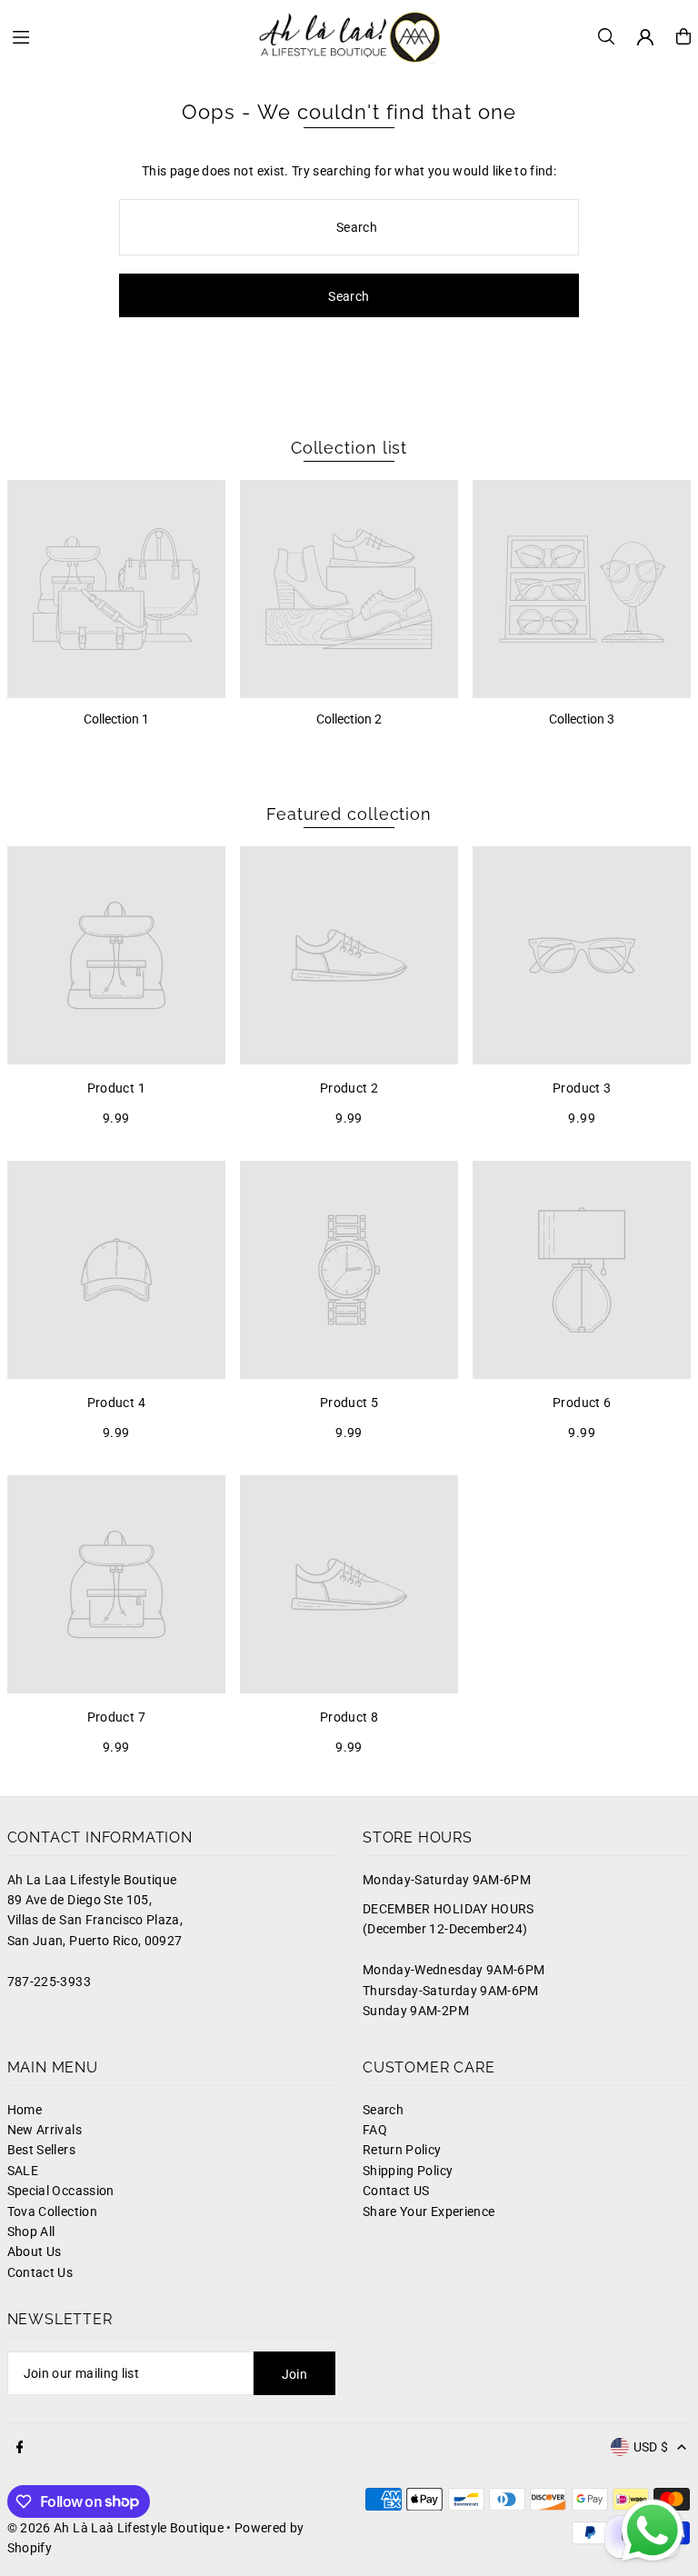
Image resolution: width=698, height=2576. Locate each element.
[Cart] (683, 36)
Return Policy (402, 2150)
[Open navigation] (126, 35)
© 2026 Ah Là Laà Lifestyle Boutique (115, 2528)
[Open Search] (606, 36)
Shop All (31, 2232)
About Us (35, 2252)
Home (25, 2110)
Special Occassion (61, 2191)
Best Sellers (41, 2150)
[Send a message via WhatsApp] (653, 2531)
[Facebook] (20, 2448)
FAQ (375, 2130)
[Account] (645, 37)
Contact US (396, 2191)
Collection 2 (349, 719)
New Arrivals (45, 2130)
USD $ (651, 2447)
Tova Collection (52, 2212)
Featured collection (349, 814)
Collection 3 (582, 719)
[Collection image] (116, 589)
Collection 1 (116, 719)
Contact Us (40, 2272)
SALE (23, 2171)
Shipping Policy (408, 2171)
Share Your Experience (429, 2212)
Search (383, 2110)
